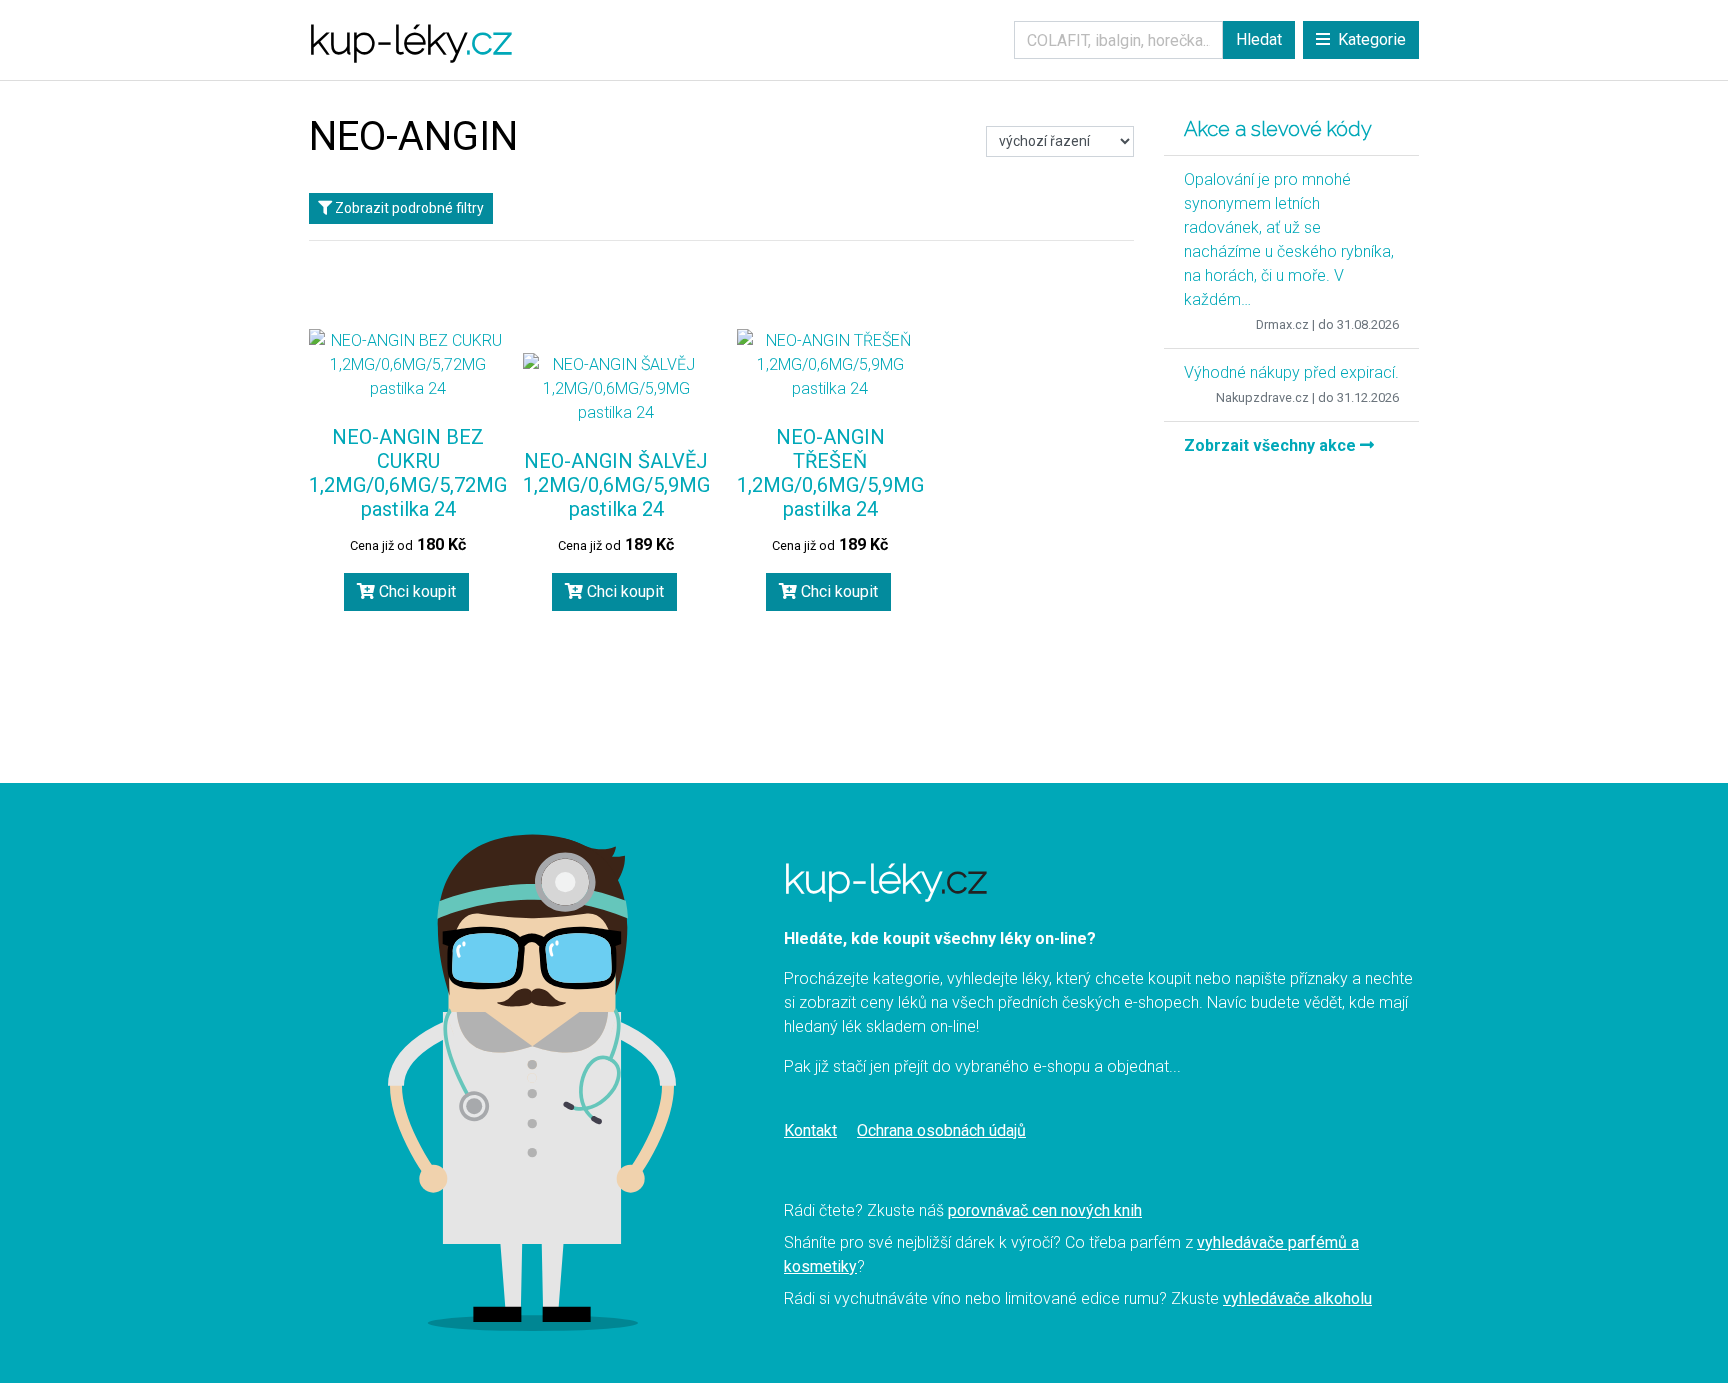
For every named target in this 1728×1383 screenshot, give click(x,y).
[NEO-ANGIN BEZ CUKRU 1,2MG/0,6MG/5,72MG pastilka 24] (408, 365)
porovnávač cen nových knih (1045, 1210)
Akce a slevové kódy (1278, 129)
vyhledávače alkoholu (1297, 1298)
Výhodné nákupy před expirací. (1291, 372)
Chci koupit (415, 591)
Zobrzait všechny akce (1272, 445)
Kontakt (810, 1130)
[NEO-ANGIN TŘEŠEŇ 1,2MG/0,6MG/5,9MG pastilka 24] (830, 365)
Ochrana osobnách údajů (941, 1130)
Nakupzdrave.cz (1262, 397)
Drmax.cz (1282, 324)
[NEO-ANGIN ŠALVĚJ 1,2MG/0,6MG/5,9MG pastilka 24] (616, 389)
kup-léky (410, 39)
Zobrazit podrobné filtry (408, 208)
